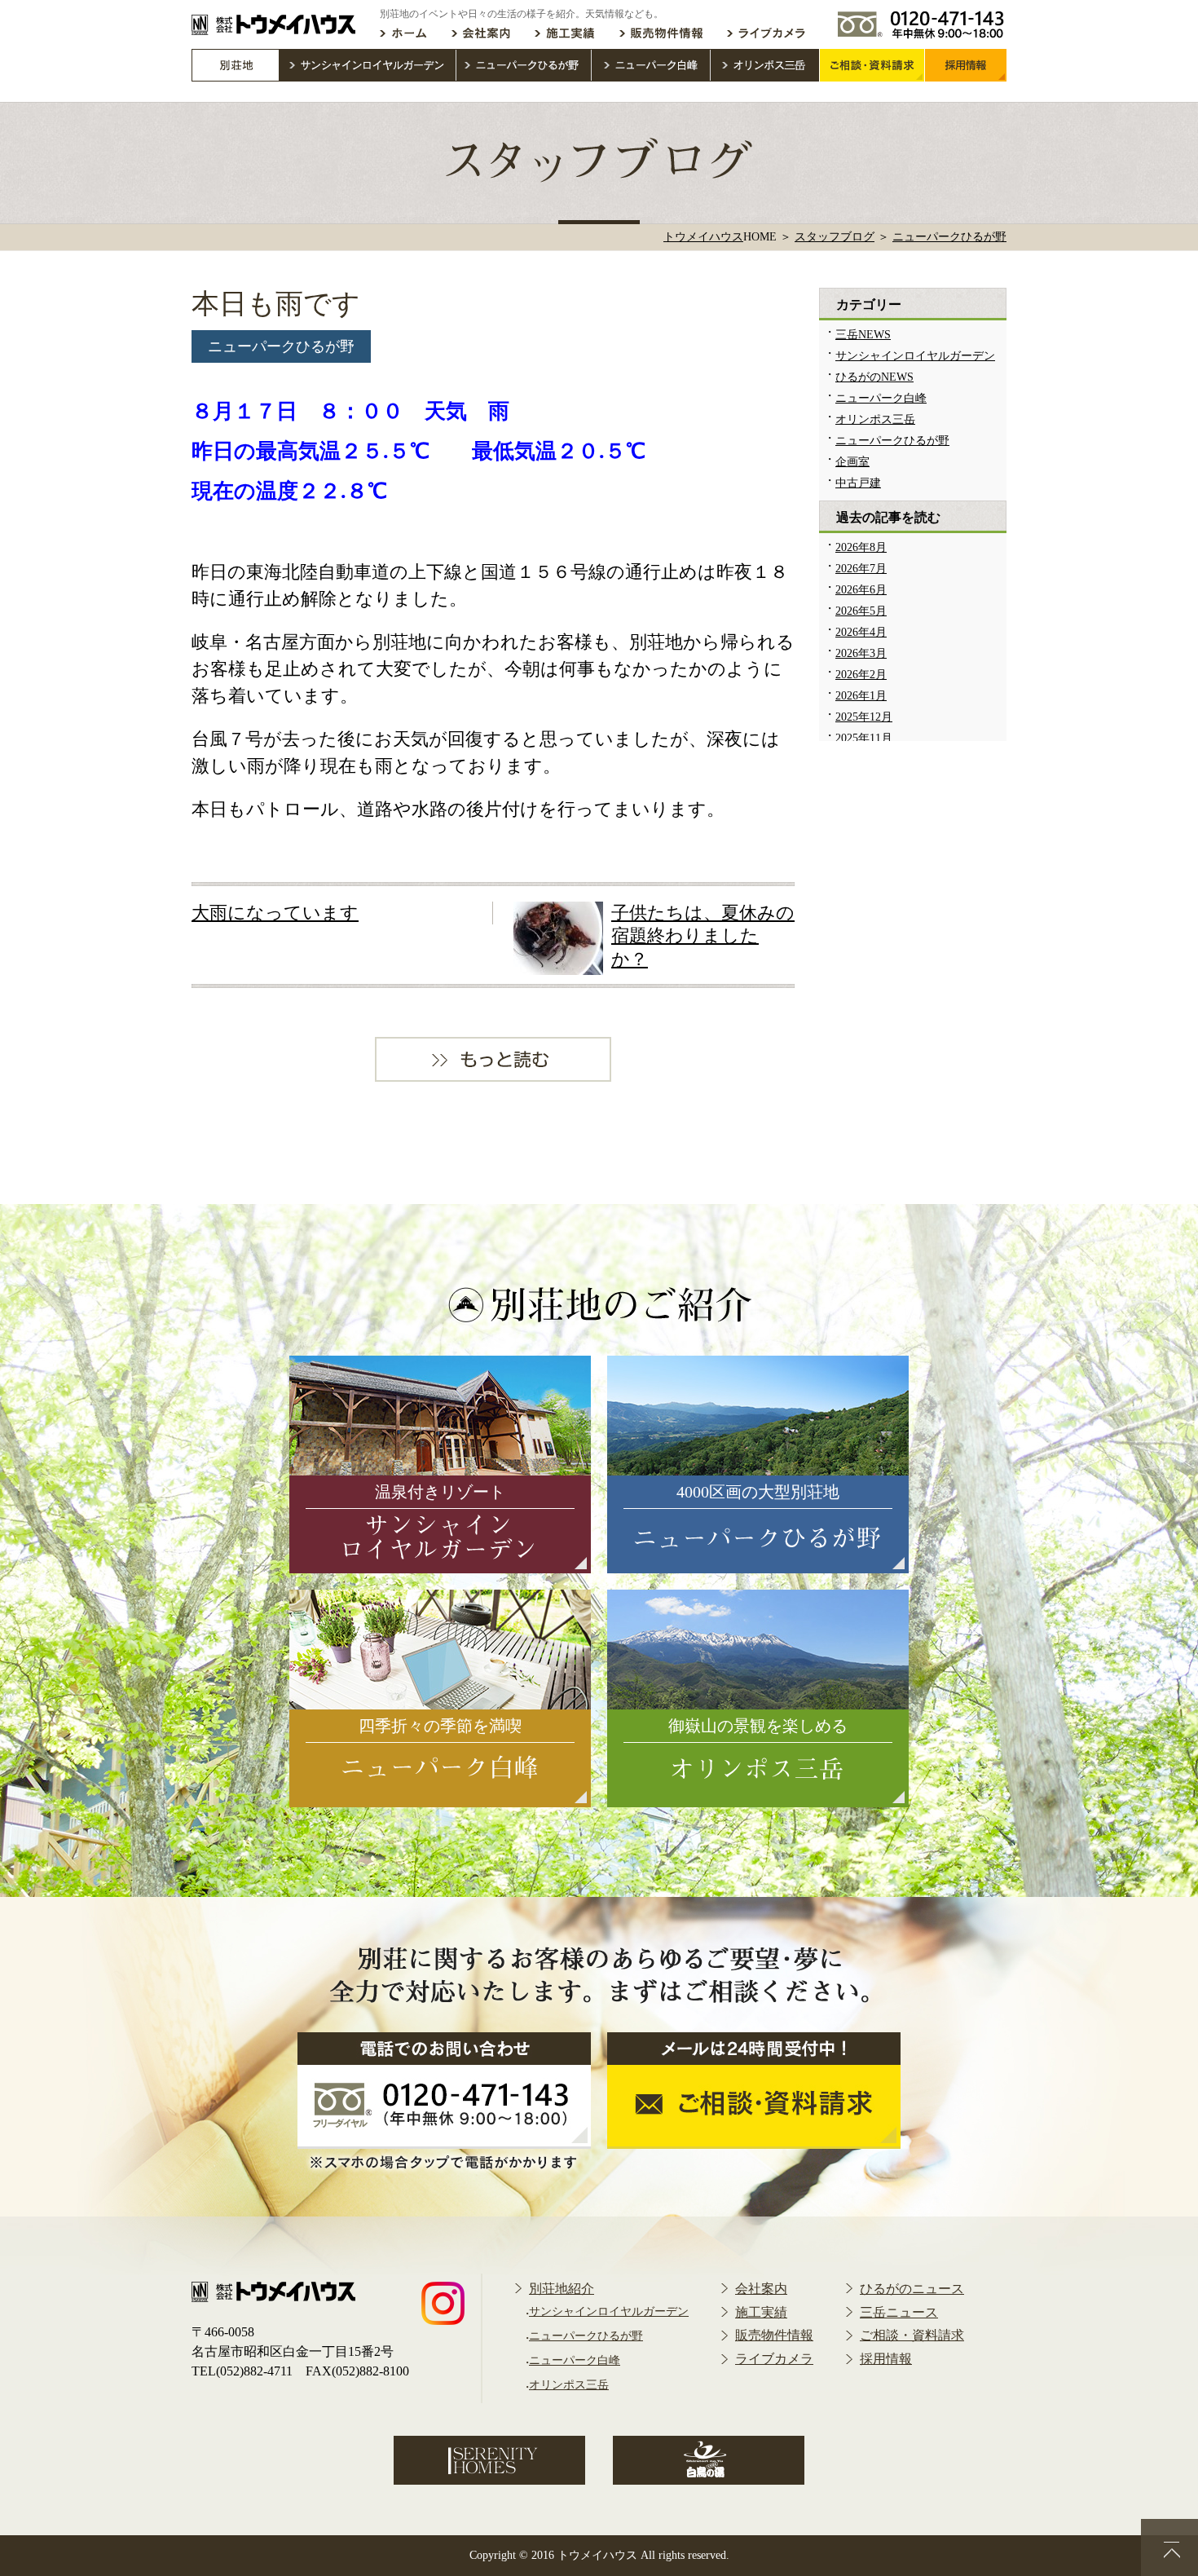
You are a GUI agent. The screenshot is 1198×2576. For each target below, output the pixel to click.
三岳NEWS (863, 335)
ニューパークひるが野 (281, 346)
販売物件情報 (774, 2335)
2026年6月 (861, 590)
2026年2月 (861, 675)
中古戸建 (858, 483)
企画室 (852, 462)
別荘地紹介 (562, 2289)
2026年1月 (861, 696)
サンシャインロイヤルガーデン (915, 356)
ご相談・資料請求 (912, 2335)
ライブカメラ (774, 2359)
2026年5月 (861, 611)
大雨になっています (275, 913)
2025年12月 (864, 717)
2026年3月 (861, 653)
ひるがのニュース (912, 2289)
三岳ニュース (899, 2312)
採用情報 (886, 2359)
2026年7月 (861, 569)
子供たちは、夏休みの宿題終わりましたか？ (703, 936)
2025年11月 (864, 738)
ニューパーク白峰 (881, 398)
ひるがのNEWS (874, 377)
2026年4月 (861, 632)
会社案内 (761, 2289)
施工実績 (761, 2312)
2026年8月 (861, 547)
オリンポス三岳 (875, 419)
